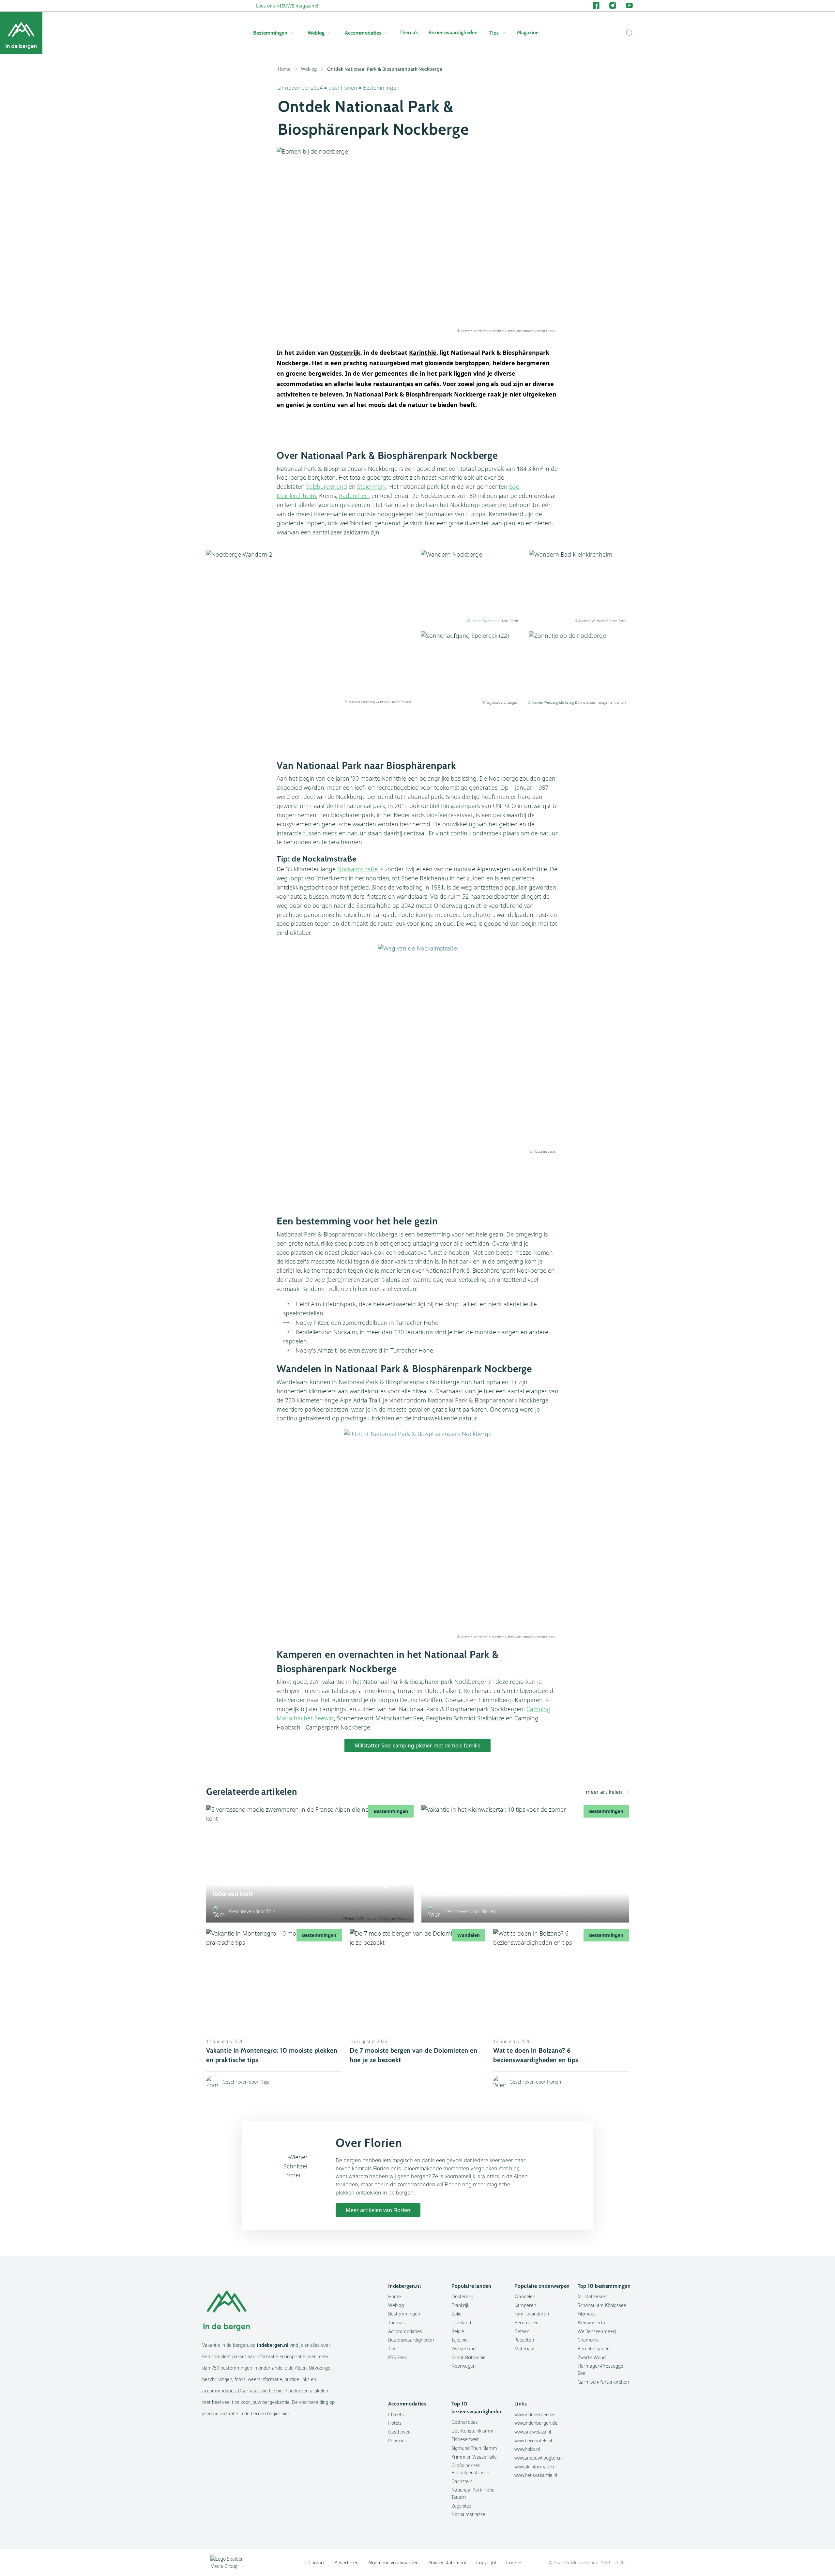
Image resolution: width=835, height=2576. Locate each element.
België (458, 2331)
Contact (317, 2562)
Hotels (395, 2423)
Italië (456, 2314)
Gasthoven (399, 2432)
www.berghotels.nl (533, 2441)
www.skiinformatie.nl (535, 2467)
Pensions (397, 2441)
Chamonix (588, 2340)
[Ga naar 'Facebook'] (596, 6)
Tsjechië (460, 2340)
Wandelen (525, 2296)
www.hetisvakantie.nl (536, 2475)
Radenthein (354, 496)
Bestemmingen (270, 33)
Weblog (316, 33)
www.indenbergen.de (536, 2423)
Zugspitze (461, 2506)
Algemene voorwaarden (393, 2562)
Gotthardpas (465, 2422)
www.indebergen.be (535, 2414)
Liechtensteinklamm (472, 2431)
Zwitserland (463, 2349)
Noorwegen (463, 2366)
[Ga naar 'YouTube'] (629, 6)
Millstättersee (592, 2296)
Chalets (396, 2414)
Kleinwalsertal (592, 2322)
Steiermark (372, 487)
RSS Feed (398, 2357)
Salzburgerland (327, 487)
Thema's (409, 32)
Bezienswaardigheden (453, 32)
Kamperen (525, 2305)
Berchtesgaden (594, 2349)
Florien (350, 88)
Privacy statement (447, 2562)
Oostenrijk (462, 2296)
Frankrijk (460, 2305)
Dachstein (462, 2481)
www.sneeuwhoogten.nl (539, 2458)
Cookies (514, 2562)
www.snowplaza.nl (533, 2432)
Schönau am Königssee (602, 2305)
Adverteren (347, 2562)
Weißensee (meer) (597, 2331)
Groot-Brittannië (469, 2357)
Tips (494, 33)
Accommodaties (363, 33)
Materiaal (524, 2349)
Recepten (524, 2340)
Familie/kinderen (532, 2314)
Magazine (528, 32)
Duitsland (461, 2322)
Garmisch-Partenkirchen (603, 2382)
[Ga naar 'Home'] (21, 33)
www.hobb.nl (527, 2449)
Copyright (486, 2562)
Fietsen (522, 2331)
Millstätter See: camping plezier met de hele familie (417, 1745)
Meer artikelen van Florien (378, 2210)
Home (284, 69)
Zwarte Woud (592, 2357)
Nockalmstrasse (468, 2514)
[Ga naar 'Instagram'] (613, 6)
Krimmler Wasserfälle (474, 2457)
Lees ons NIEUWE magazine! (287, 6)
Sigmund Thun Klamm (474, 2448)
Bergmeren (526, 2322)
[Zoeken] (628, 33)
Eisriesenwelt (465, 2439)
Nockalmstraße (357, 869)
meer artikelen (604, 1792)
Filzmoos (587, 2314)
